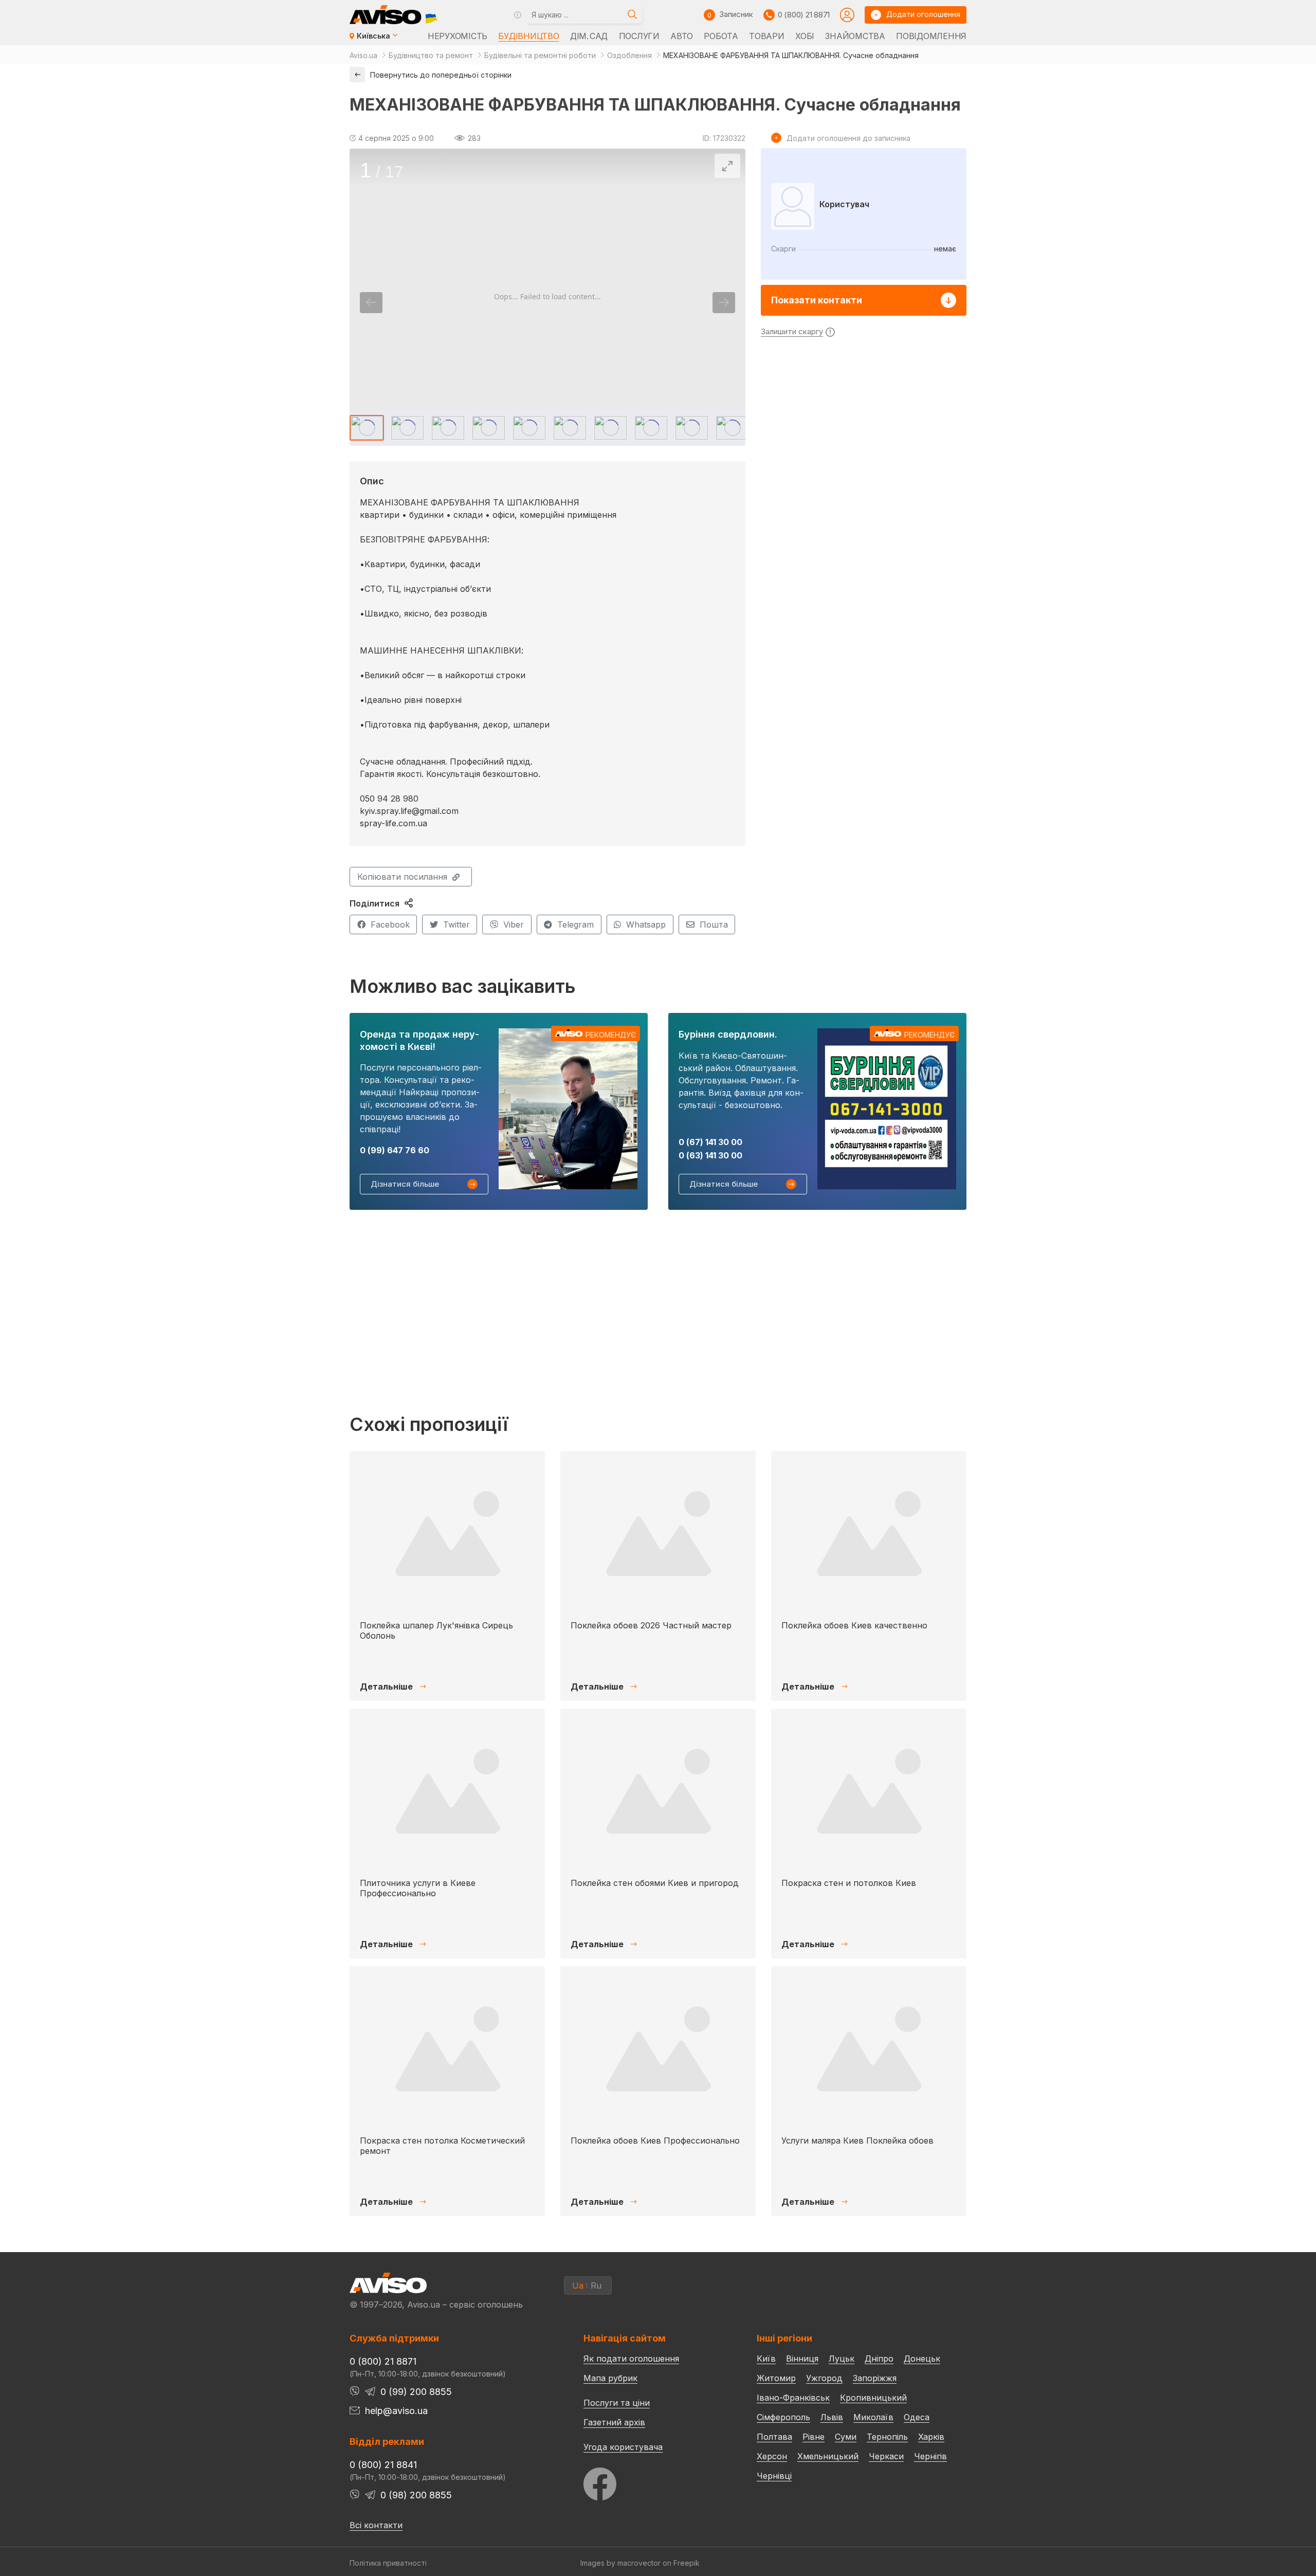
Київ (766, 2359)
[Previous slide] (371, 303)
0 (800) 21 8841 (383, 2465)
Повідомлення (931, 36)
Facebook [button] (390, 924)
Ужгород (824, 2378)
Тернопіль (887, 2437)
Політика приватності (388, 2563)
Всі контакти (376, 2525)
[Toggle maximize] (727, 166)
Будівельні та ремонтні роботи (540, 55)
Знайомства (855, 36)
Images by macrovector (620, 2563)
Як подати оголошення (631, 2359)
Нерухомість (458, 36)
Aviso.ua (363, 55)
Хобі (805, 36)
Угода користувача (623, 2446)
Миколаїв (873, 2417)
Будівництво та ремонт (431, 55)
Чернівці (774, 2476)
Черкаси (886, 2456)
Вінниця (802, 2359)
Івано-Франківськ (793, 2398)
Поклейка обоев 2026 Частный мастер (651, 1625)
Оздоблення (629, 55)
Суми (846, 2437)
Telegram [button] (575, 924)
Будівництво (528, 36)
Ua (578, 2285)
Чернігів (930, 2456)
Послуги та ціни (617, 2402)
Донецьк (922, 2359)
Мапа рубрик (610, 2378)
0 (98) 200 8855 (416, 2495)
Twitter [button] (456, 924)
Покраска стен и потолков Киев (849, 1883)
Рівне (814, 2437)
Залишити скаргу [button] (792, 331)
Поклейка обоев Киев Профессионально (655, 2140)
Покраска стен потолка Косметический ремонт (442, 2145)
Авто (682, 36)
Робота (721, 36)
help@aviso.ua (396, 2411)
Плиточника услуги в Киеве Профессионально (418, 1888)
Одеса (917, 2417)
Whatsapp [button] (646, 924)
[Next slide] (724, 303)
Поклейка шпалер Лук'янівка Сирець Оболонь (436, 1630)
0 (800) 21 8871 (804, 15)
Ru (596, 2285)
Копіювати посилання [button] (402, 877)
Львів (832, 2417)
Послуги (639, 36)
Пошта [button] (714, 924)
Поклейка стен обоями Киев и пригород (655, 1883)
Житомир (776, 2378)
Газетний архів (614, 2422)
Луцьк (842, 2359)
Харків (931, 2437)
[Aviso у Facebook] (651, 2481)
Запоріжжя (875, 2378)
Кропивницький (873, 2398)
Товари (766, 36)
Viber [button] (514, 924)
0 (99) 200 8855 (416, 2392)
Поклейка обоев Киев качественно (854, 1625)
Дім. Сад (589, 36)
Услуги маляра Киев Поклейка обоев (857, 2140)
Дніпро (879, 2359)
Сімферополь (783, 2417)
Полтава (774, 2437)
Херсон (772, 2456)
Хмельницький (828, 2456)
